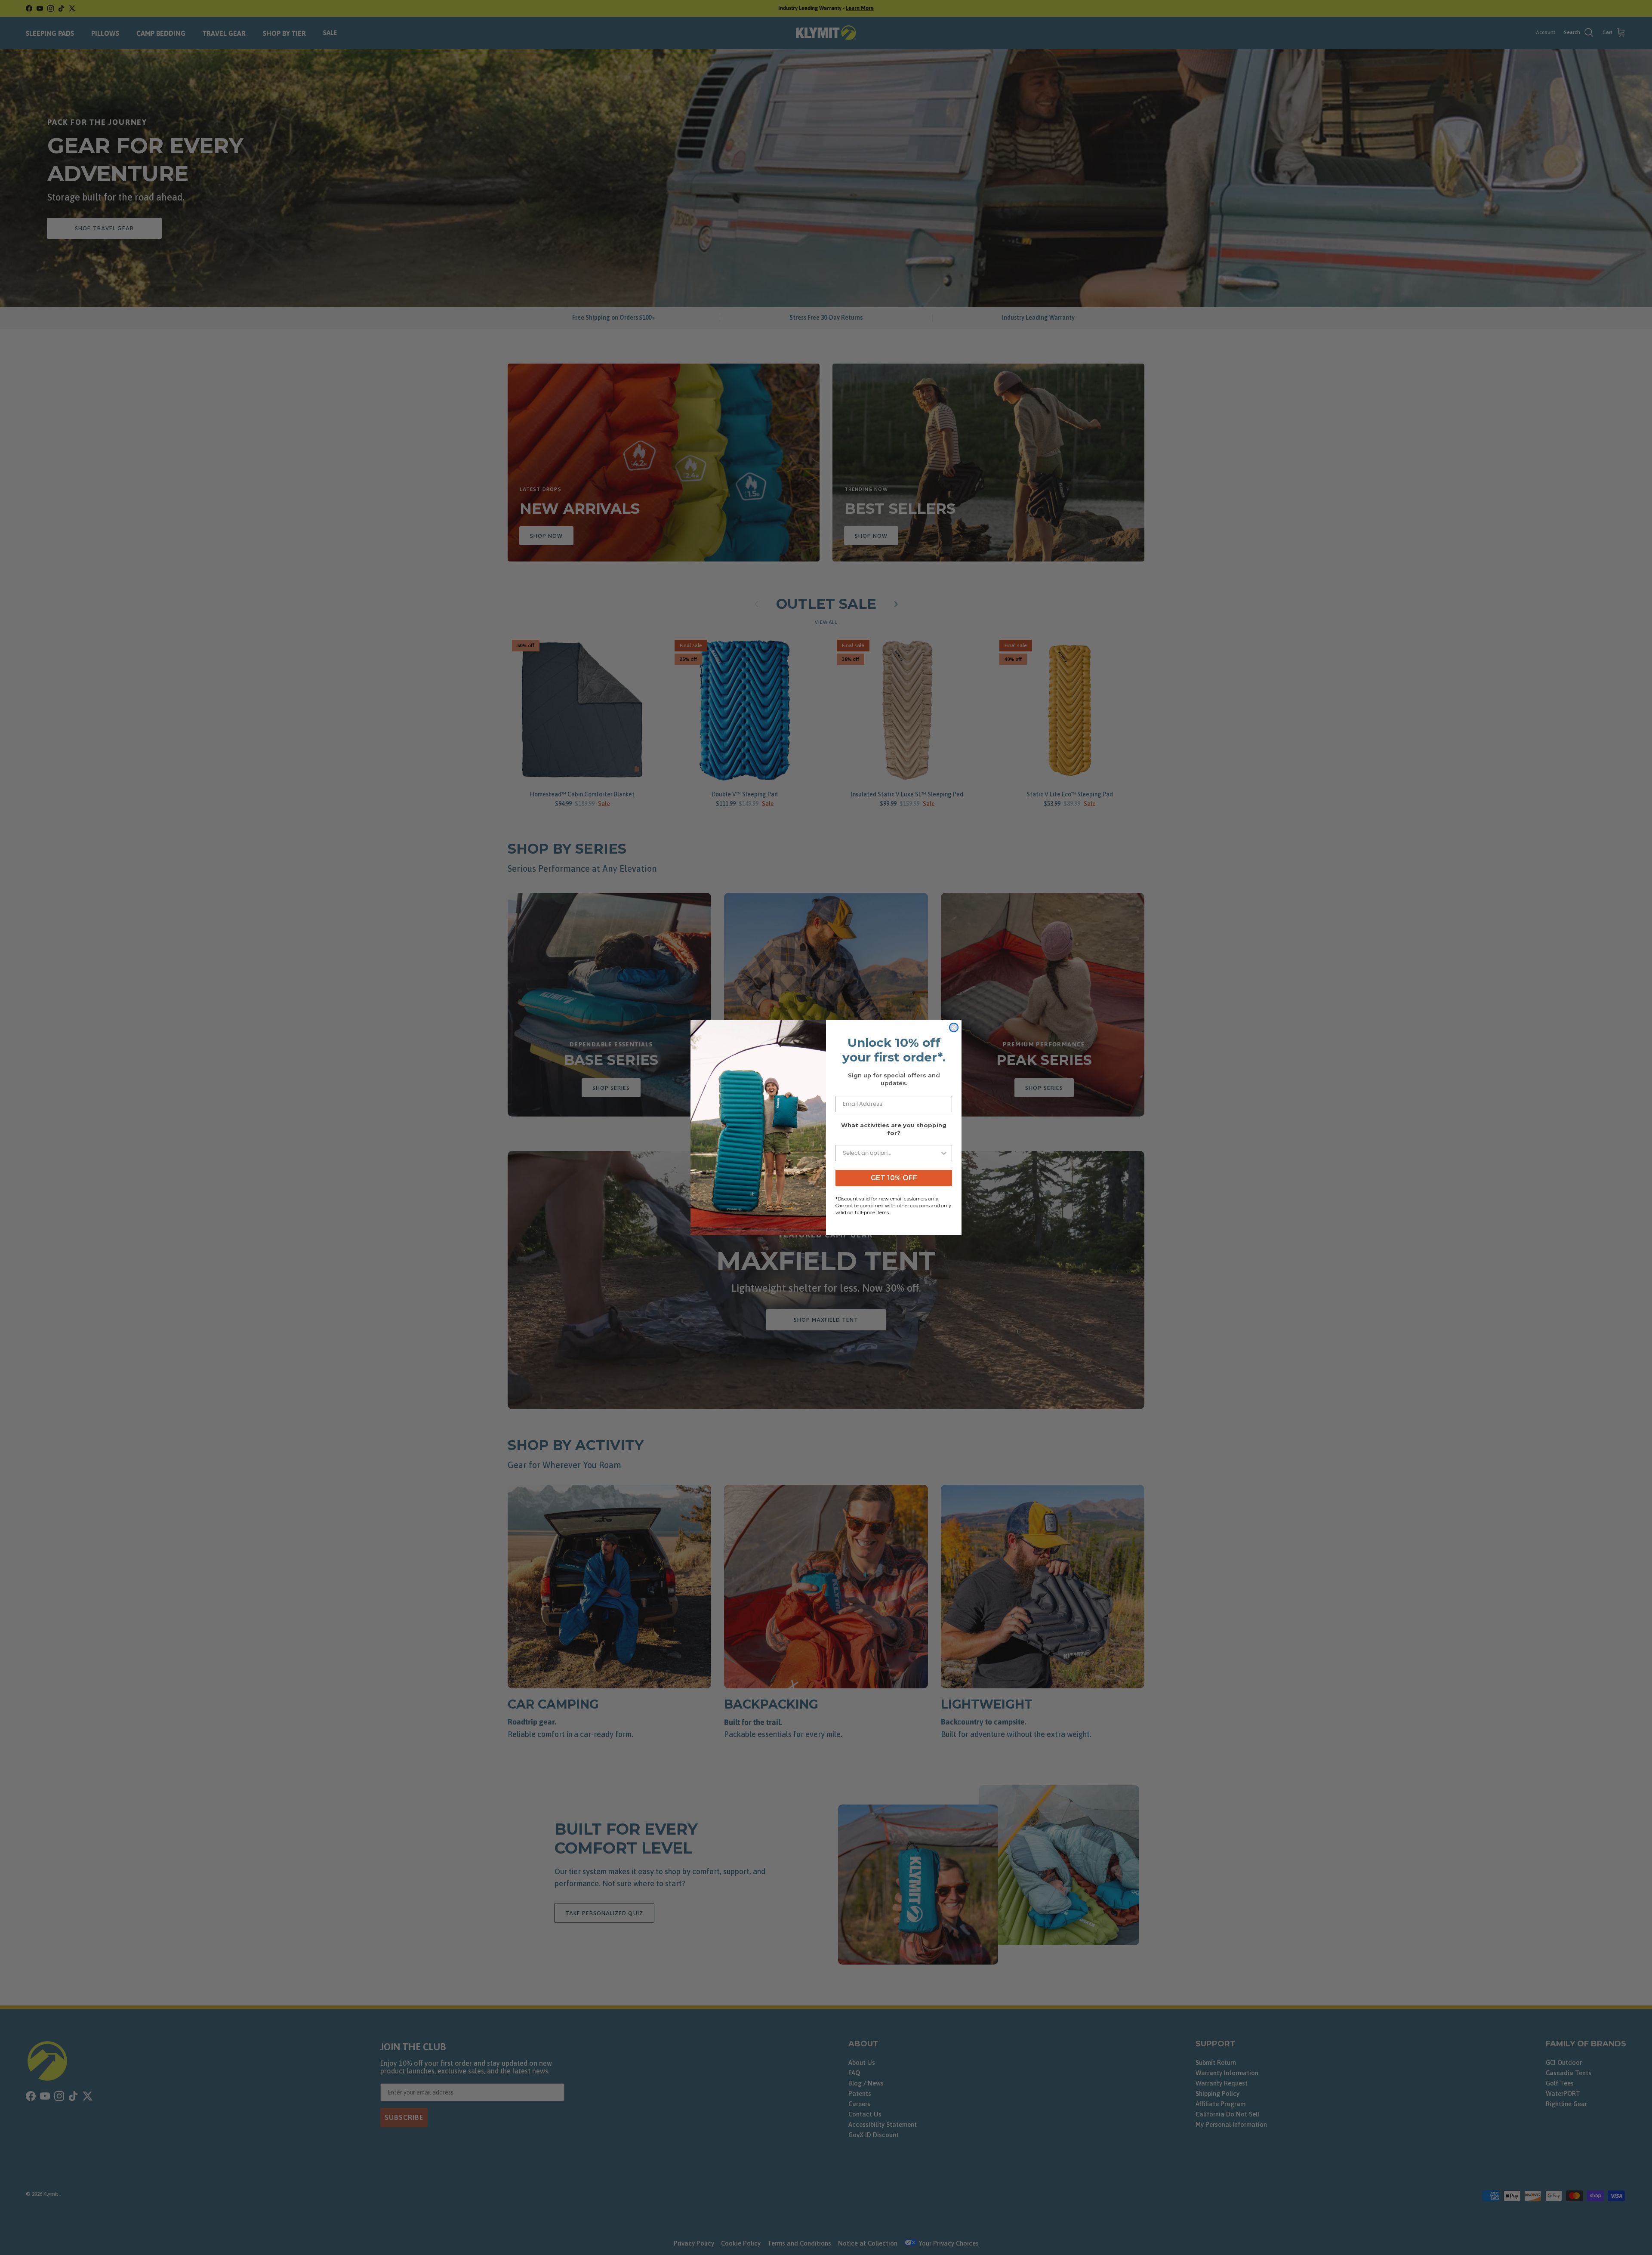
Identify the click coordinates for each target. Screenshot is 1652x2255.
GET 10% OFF (894, 1178)
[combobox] (891, 1153)
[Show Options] (944, 1153)
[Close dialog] (954, 1027)
